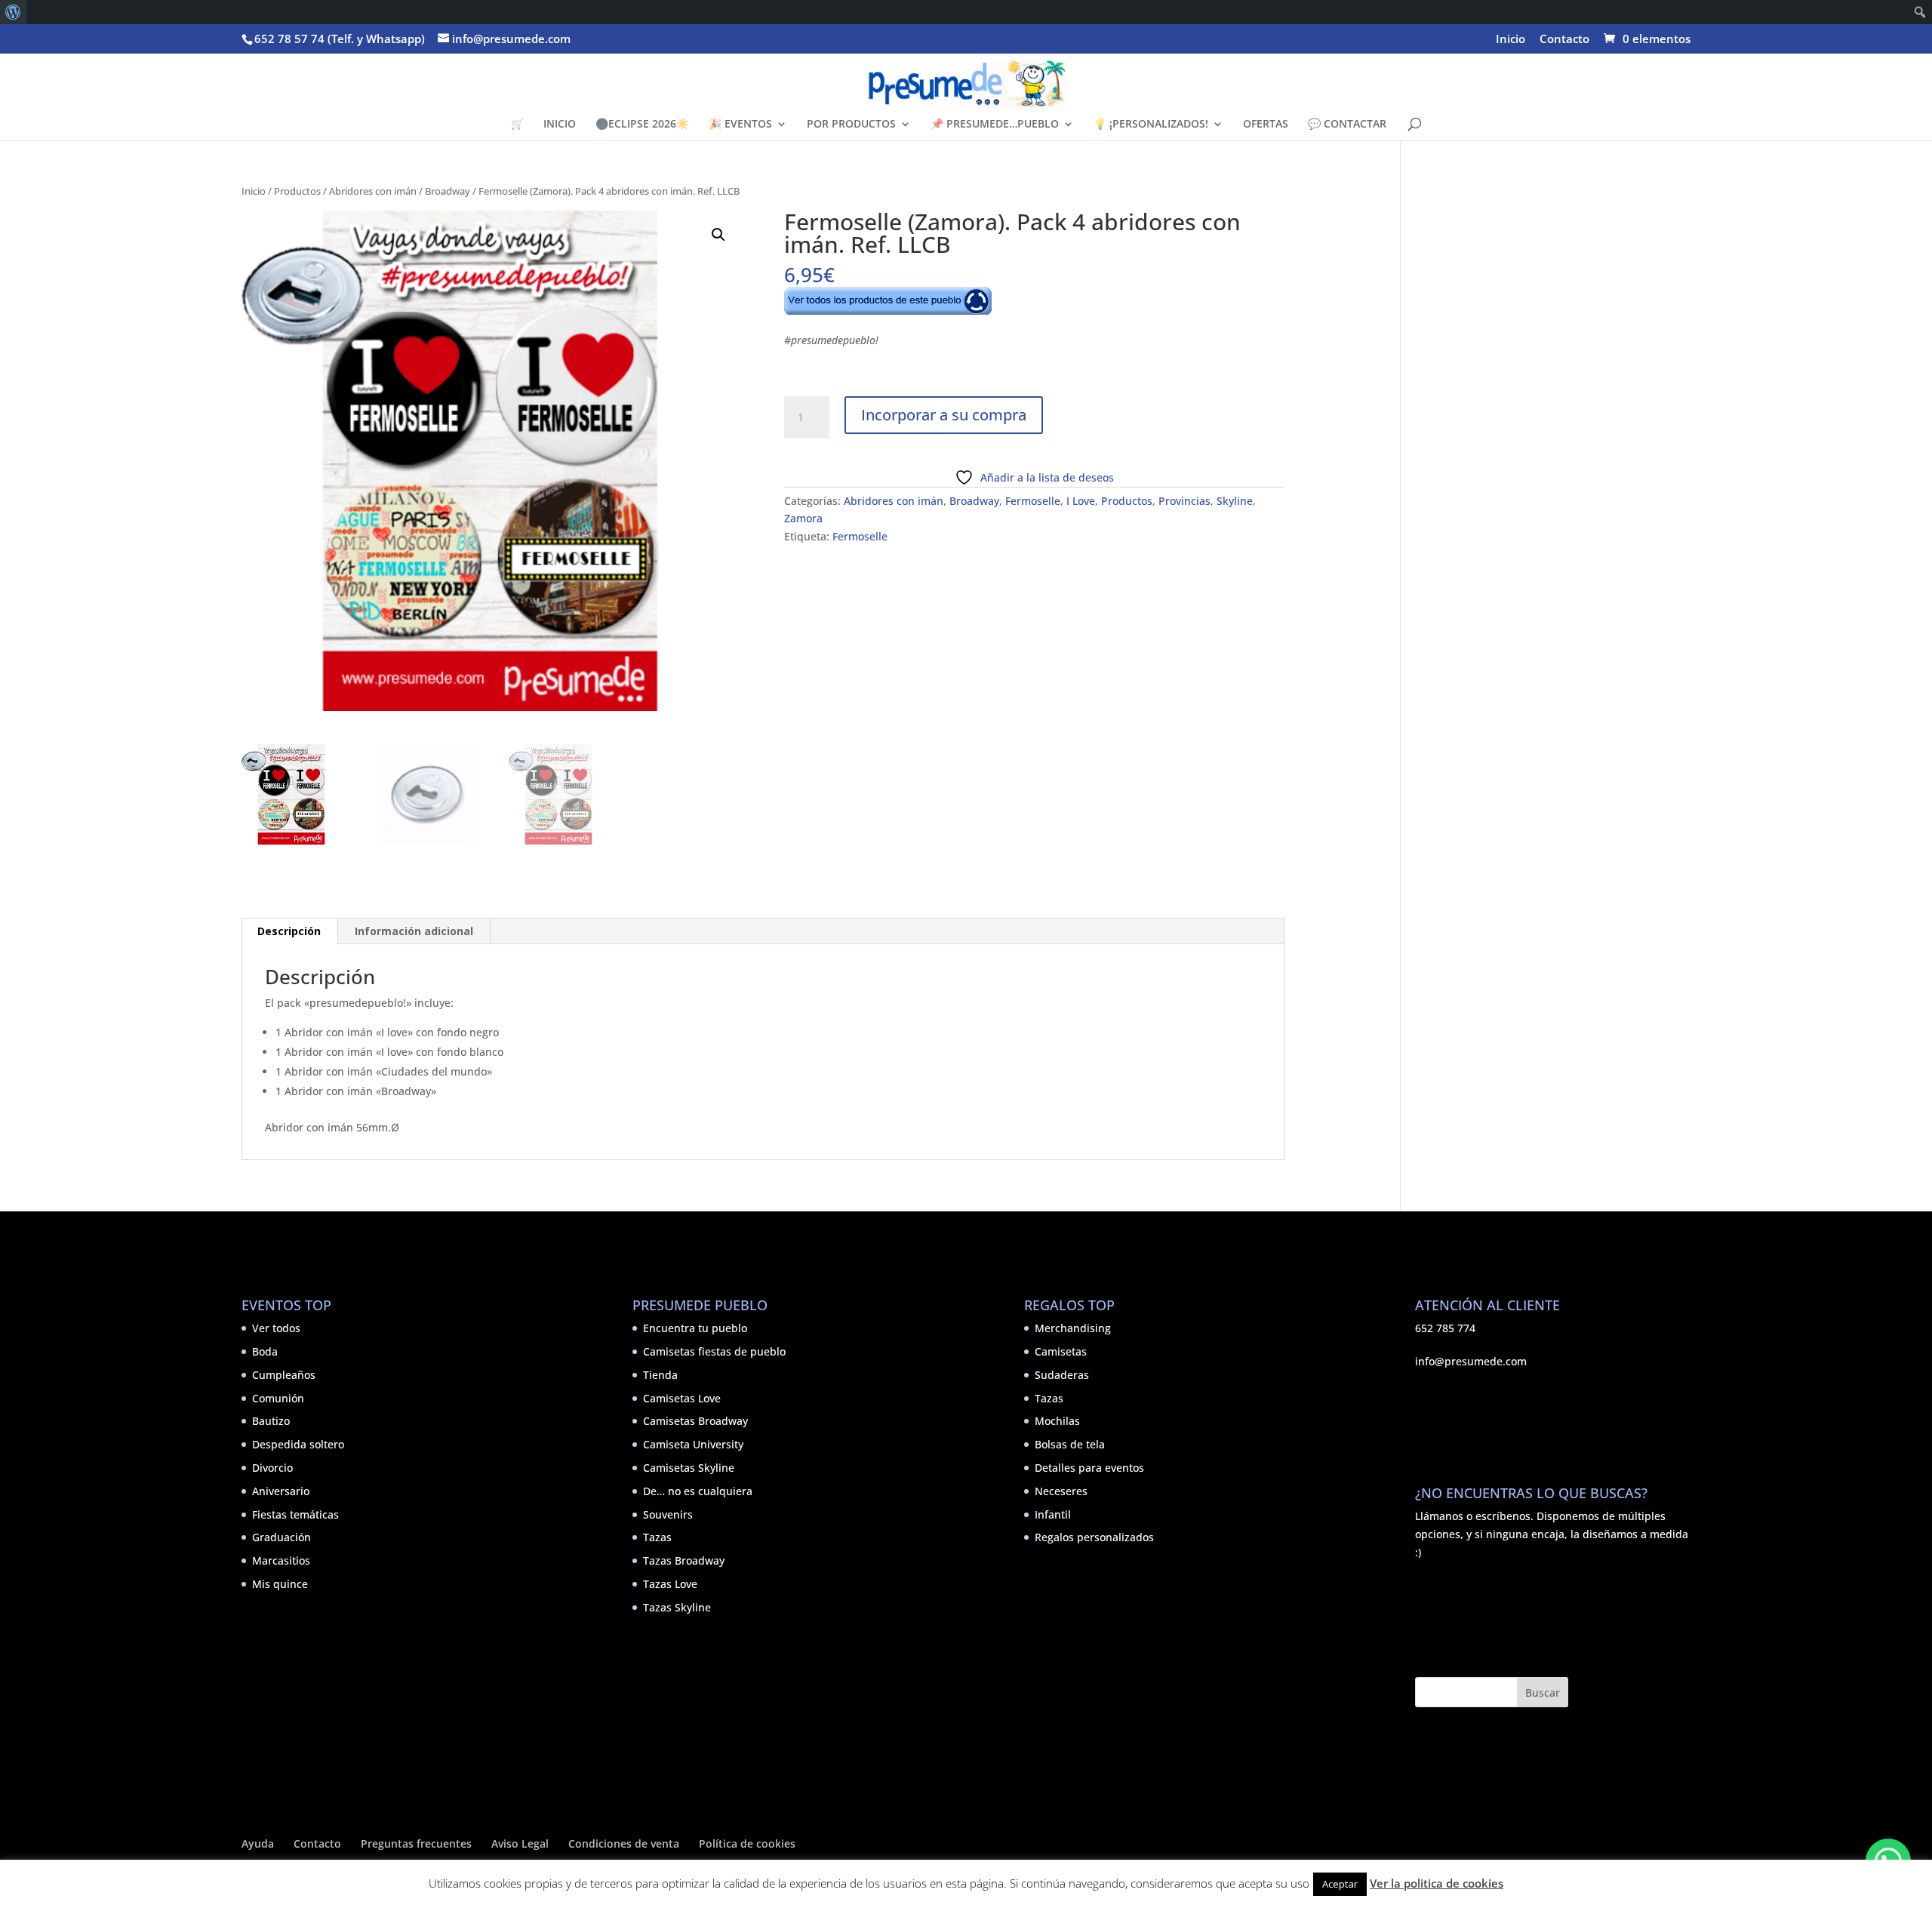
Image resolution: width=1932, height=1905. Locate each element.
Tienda (660, 1375)
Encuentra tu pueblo (695, 1328)
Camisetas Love (682, 1398)
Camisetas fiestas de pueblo (714, 1351)
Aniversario (281, 1491)
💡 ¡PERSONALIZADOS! (1151, 125)
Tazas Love (670, 1584)
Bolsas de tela (1070, 1444)
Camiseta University (693, 1444)
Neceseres (1061, 1491)
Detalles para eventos (1089, 1468)
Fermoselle (1033, 501)
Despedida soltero (298, 1444)
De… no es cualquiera (698, 1491)
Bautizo (271, 1421)
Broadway (448, 191)
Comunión (278, 1398)
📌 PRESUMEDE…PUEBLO (995, 125)
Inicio (1511, 40)
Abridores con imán (373, 191)
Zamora (803, 518)
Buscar (1543, 1693)
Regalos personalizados (1094, 1537)
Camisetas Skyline (689, 1468)
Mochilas (1057, 1421)
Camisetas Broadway (695, 1421)
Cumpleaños (284, 1375)
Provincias (1184, 501)
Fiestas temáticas (295, 1514)
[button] (718, 235)
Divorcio (272, 1468)
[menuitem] (13, 12)
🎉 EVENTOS (740, 125)
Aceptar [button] (1340, 1884)
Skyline (1235, 501)
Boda (265, 1351)
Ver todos (276, 1328)
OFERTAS (1266, 125)
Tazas (657, 1537)
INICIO (560, 125)
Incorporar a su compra (944, 415)
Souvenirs (668, 1514)
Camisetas (1061, 1351)
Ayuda (258, 1843)
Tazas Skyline (677, 1607)
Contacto (1564, 40)
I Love (1081, 501)
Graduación (281, 1537)
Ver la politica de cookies (1437, 1883)
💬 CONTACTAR (1347, 125)
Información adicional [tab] (414, 931)
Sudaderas (1062, 1375)
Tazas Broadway (684, 1560)
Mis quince (280, 1584)
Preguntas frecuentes (416, 1843)
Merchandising (1073, 1328)
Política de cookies (747, 1843)
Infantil (1053, 1514)
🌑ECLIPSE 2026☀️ (642, 125)
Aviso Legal (520, 1843)
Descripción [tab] (289, 931)
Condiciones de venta (624, 1843)
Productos (297, 191)
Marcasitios (281, 1560)
